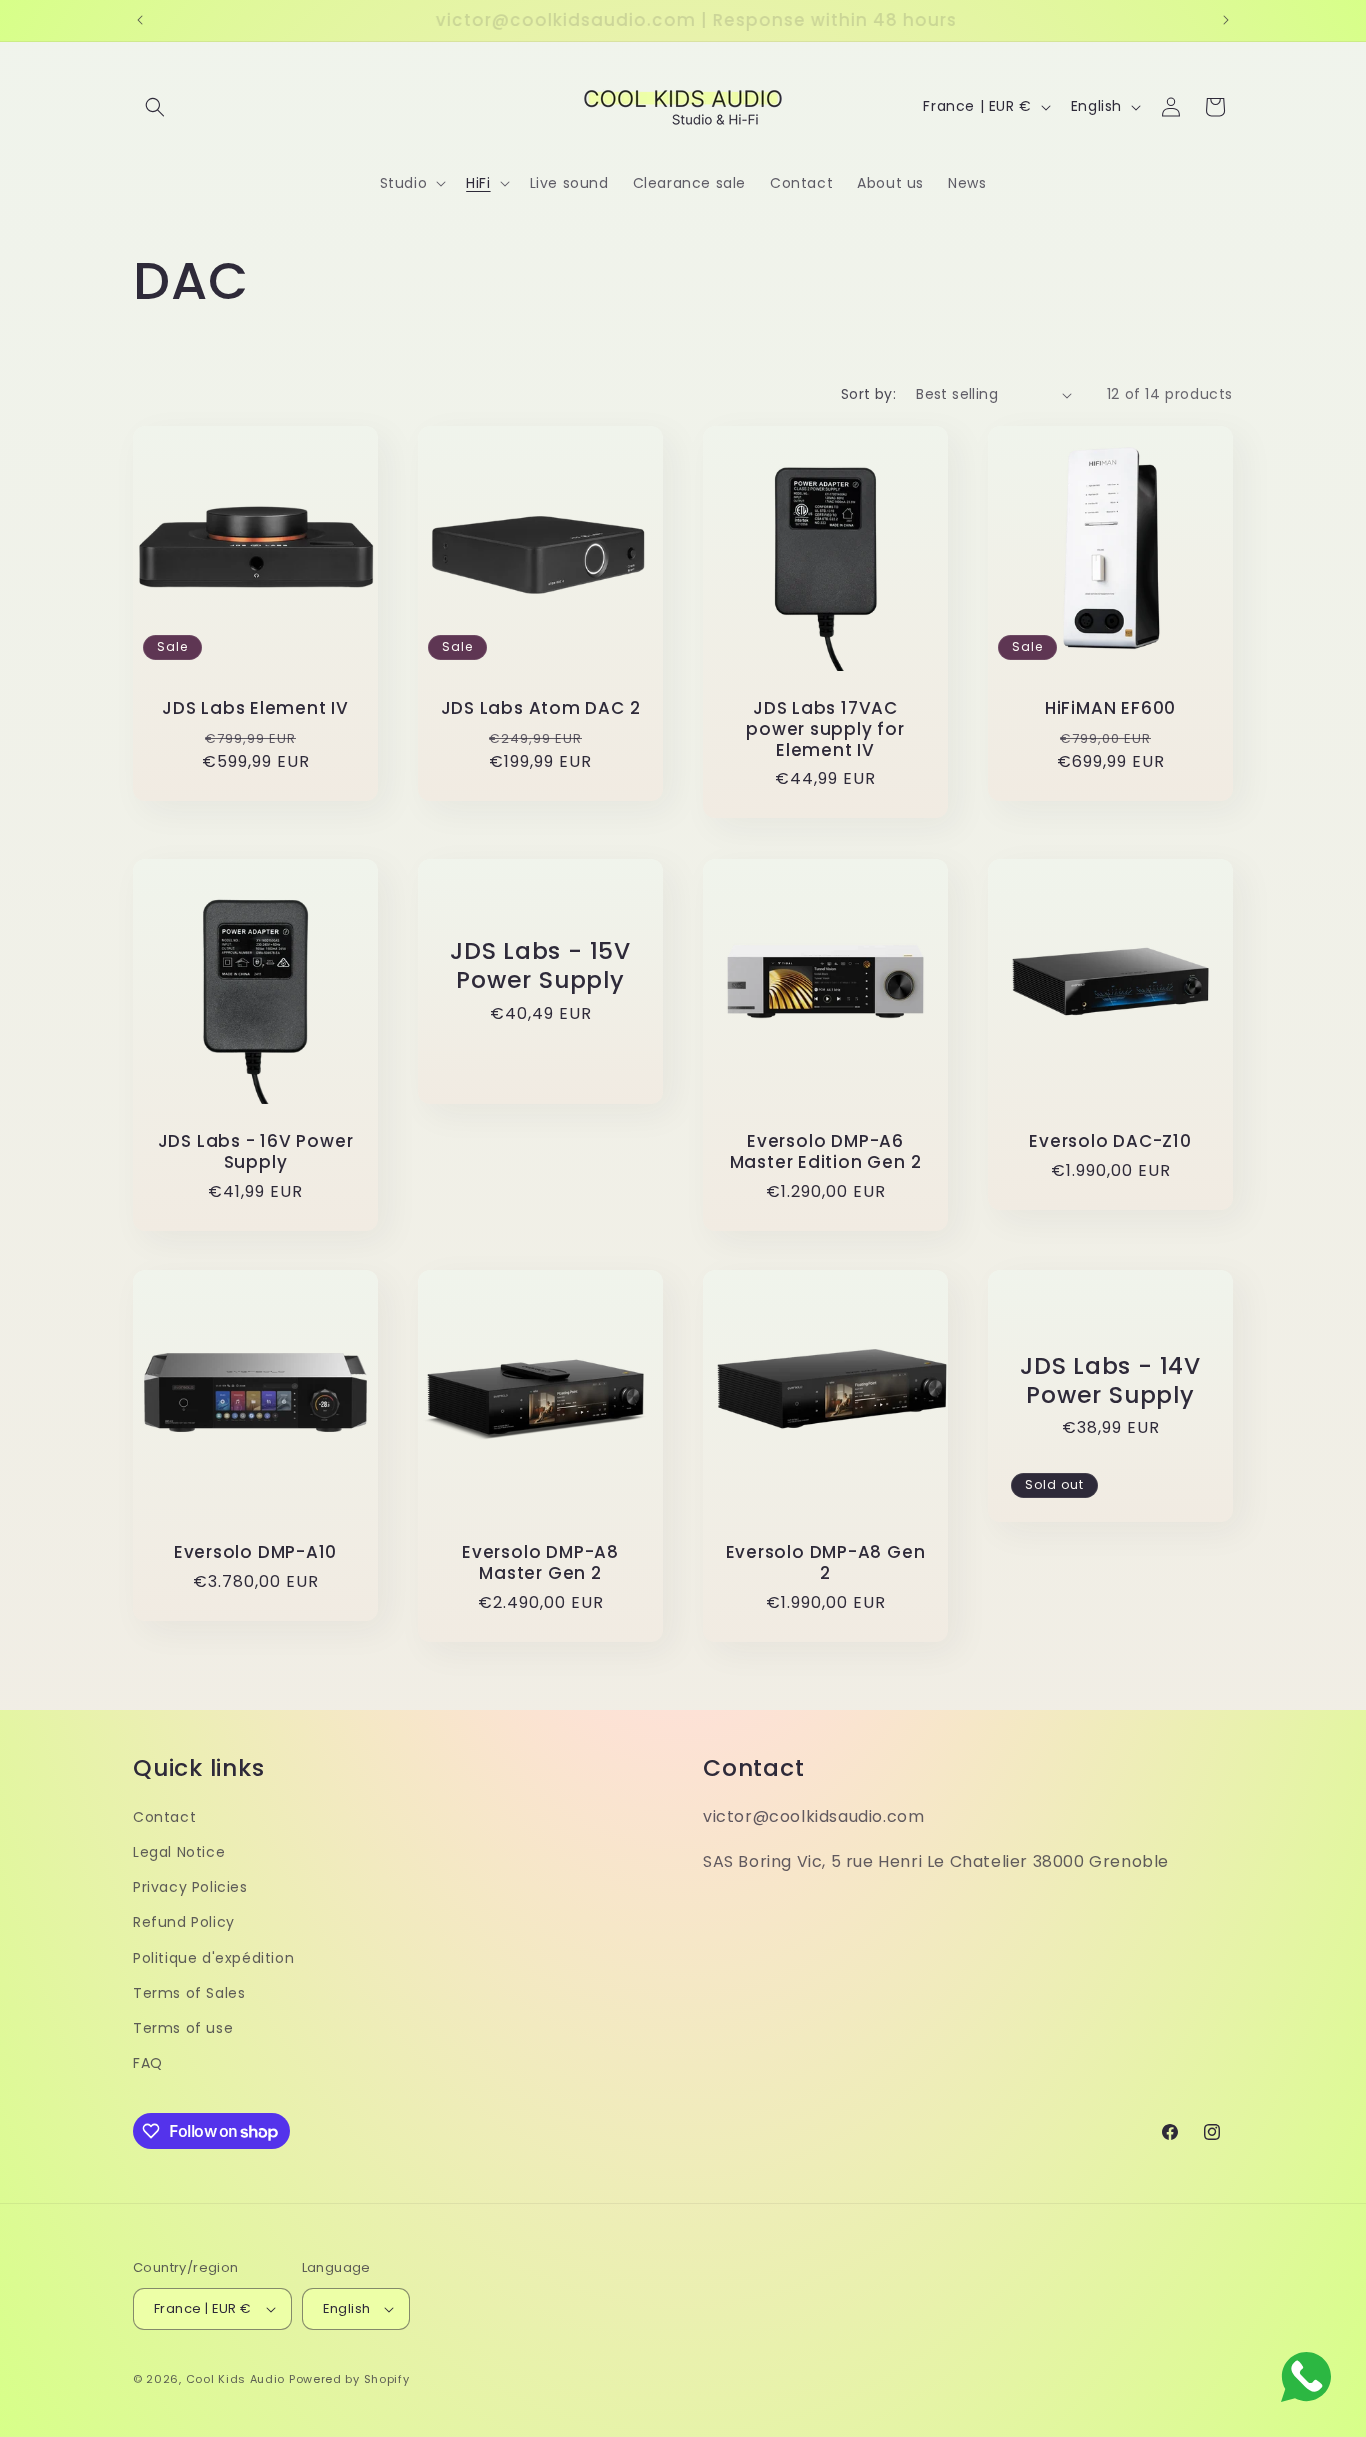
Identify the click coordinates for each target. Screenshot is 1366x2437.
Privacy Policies (190, 1887)
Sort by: (868, 394)
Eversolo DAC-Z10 (1110, 1141)
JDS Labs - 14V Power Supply (1110, 1381)
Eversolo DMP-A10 (255, 1552)
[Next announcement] (1226, 20)
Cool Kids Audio (236, 2379)
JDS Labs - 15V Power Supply (540, 966)
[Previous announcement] (140, 20)
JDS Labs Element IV (255, 708)
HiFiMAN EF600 (1110, 708)
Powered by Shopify (349, 2379)
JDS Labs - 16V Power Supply (256, 1152)
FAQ (148, 2063)
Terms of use (183, 2028)
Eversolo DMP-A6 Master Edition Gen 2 (826, 1152)
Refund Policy (184, 1922)
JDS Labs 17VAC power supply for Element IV (825, 729)
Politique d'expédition (213, 1958)
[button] (155, 107)
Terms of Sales (189, 1993)
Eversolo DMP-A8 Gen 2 (826, 1563)
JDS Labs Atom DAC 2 (541, 708)
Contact (164, 1817)
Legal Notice (179, 1852)
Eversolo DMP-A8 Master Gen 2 (540, 1563)
